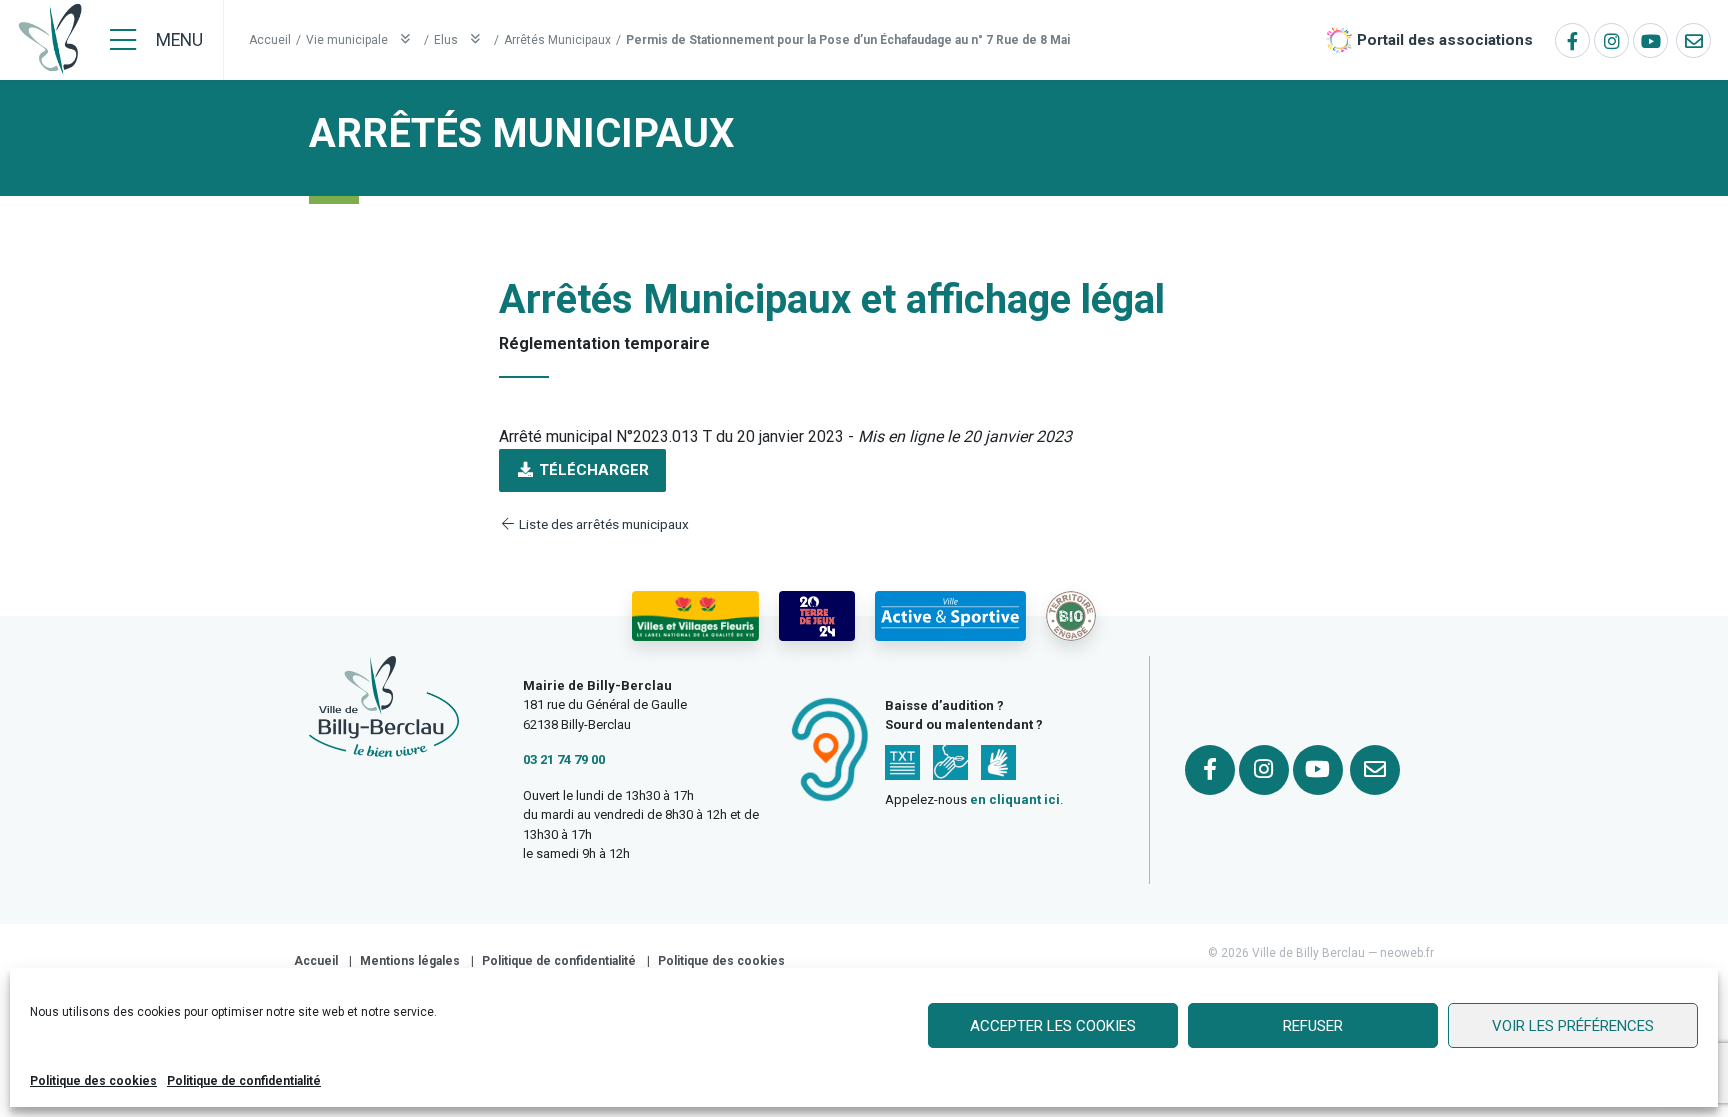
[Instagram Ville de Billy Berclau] (1611, 40)
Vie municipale (348, 40)
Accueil (270, 40)
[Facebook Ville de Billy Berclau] (1572, 40)
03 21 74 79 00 (564, 759)
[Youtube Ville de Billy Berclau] (1650, 40)
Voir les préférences (1573, 1026)
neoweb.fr (1407, 953)
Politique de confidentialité (244, 1081)
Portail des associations (1445, 40)
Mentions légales (410, 961)
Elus (447, 40)
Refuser (1313, 1026)
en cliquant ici (1015, 799)
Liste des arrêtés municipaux (602, 524)
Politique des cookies (93, 1081)
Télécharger (592, 470)
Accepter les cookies (1053, 1026)
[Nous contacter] (1693, 40)
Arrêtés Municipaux (557, 40)
